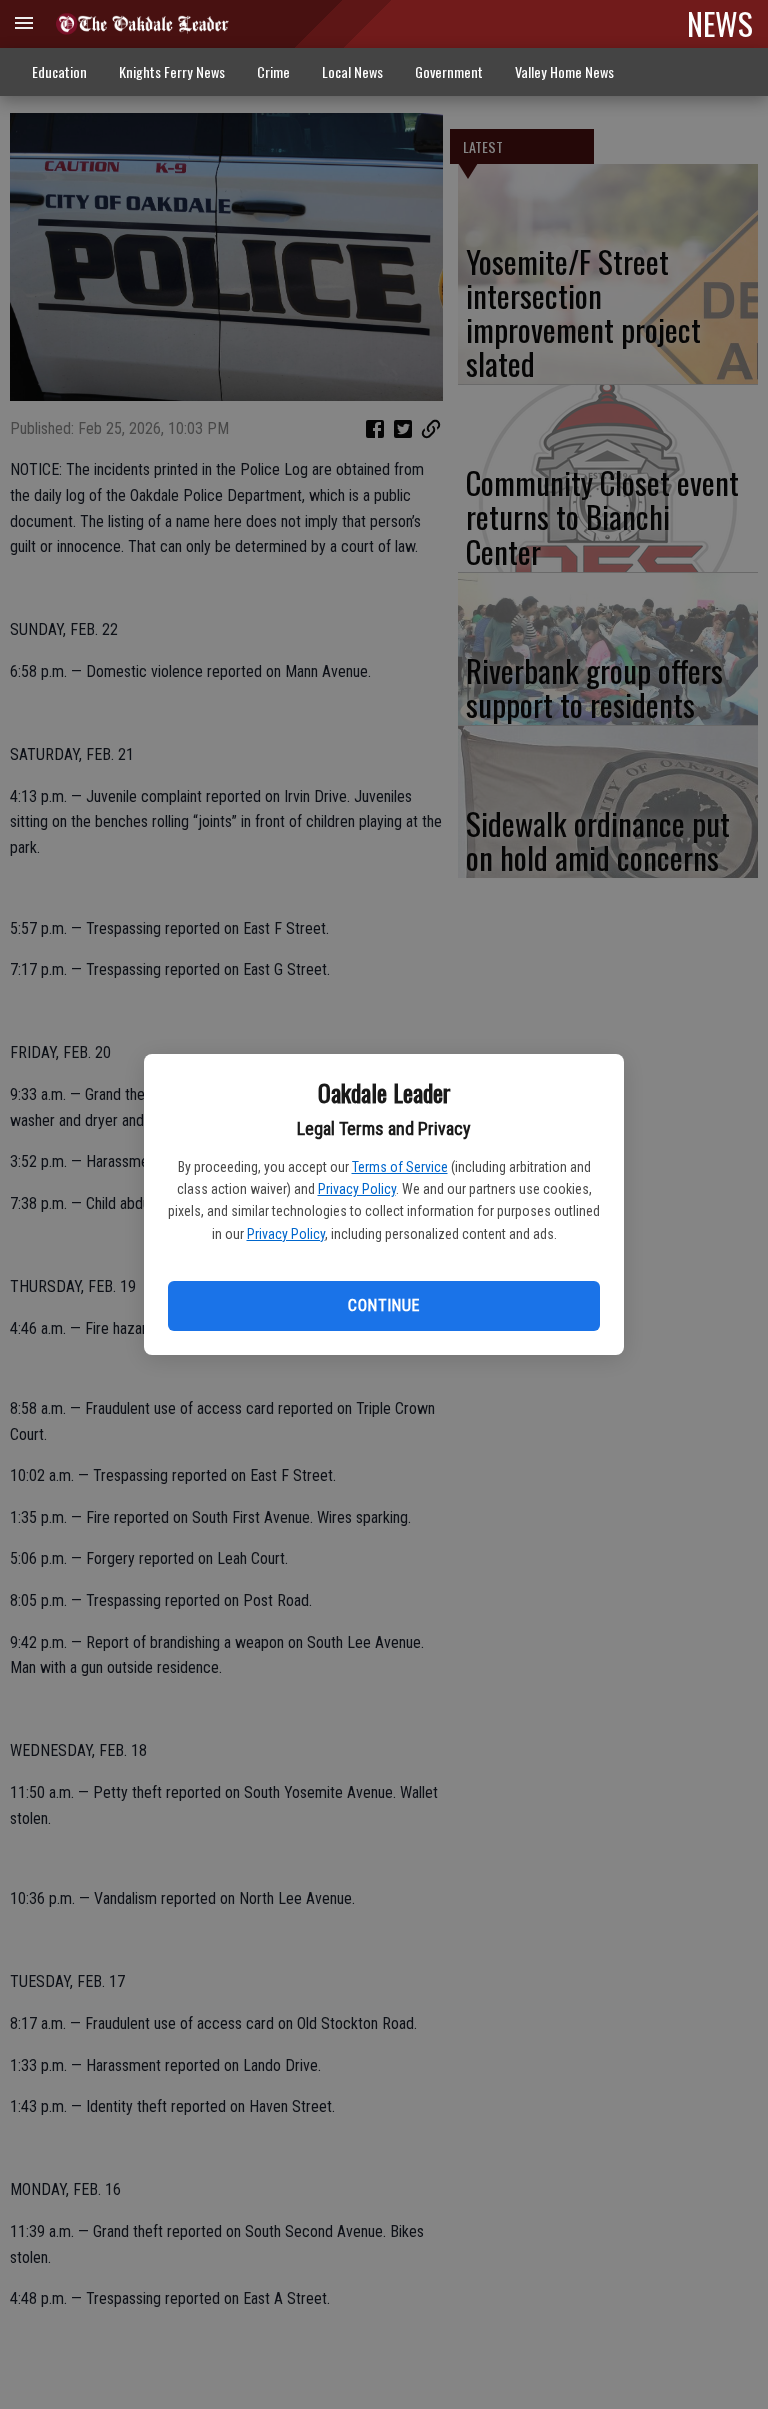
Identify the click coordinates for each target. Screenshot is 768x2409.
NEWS (720, 23)
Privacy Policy (357, 1189)
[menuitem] (564, 72)
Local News (352, 71)
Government (449, 71)
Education (59, 71)
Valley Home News (564, 71)
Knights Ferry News (172, 71)
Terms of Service (400, 1167)
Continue (383, 1305)
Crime (273, 71)
